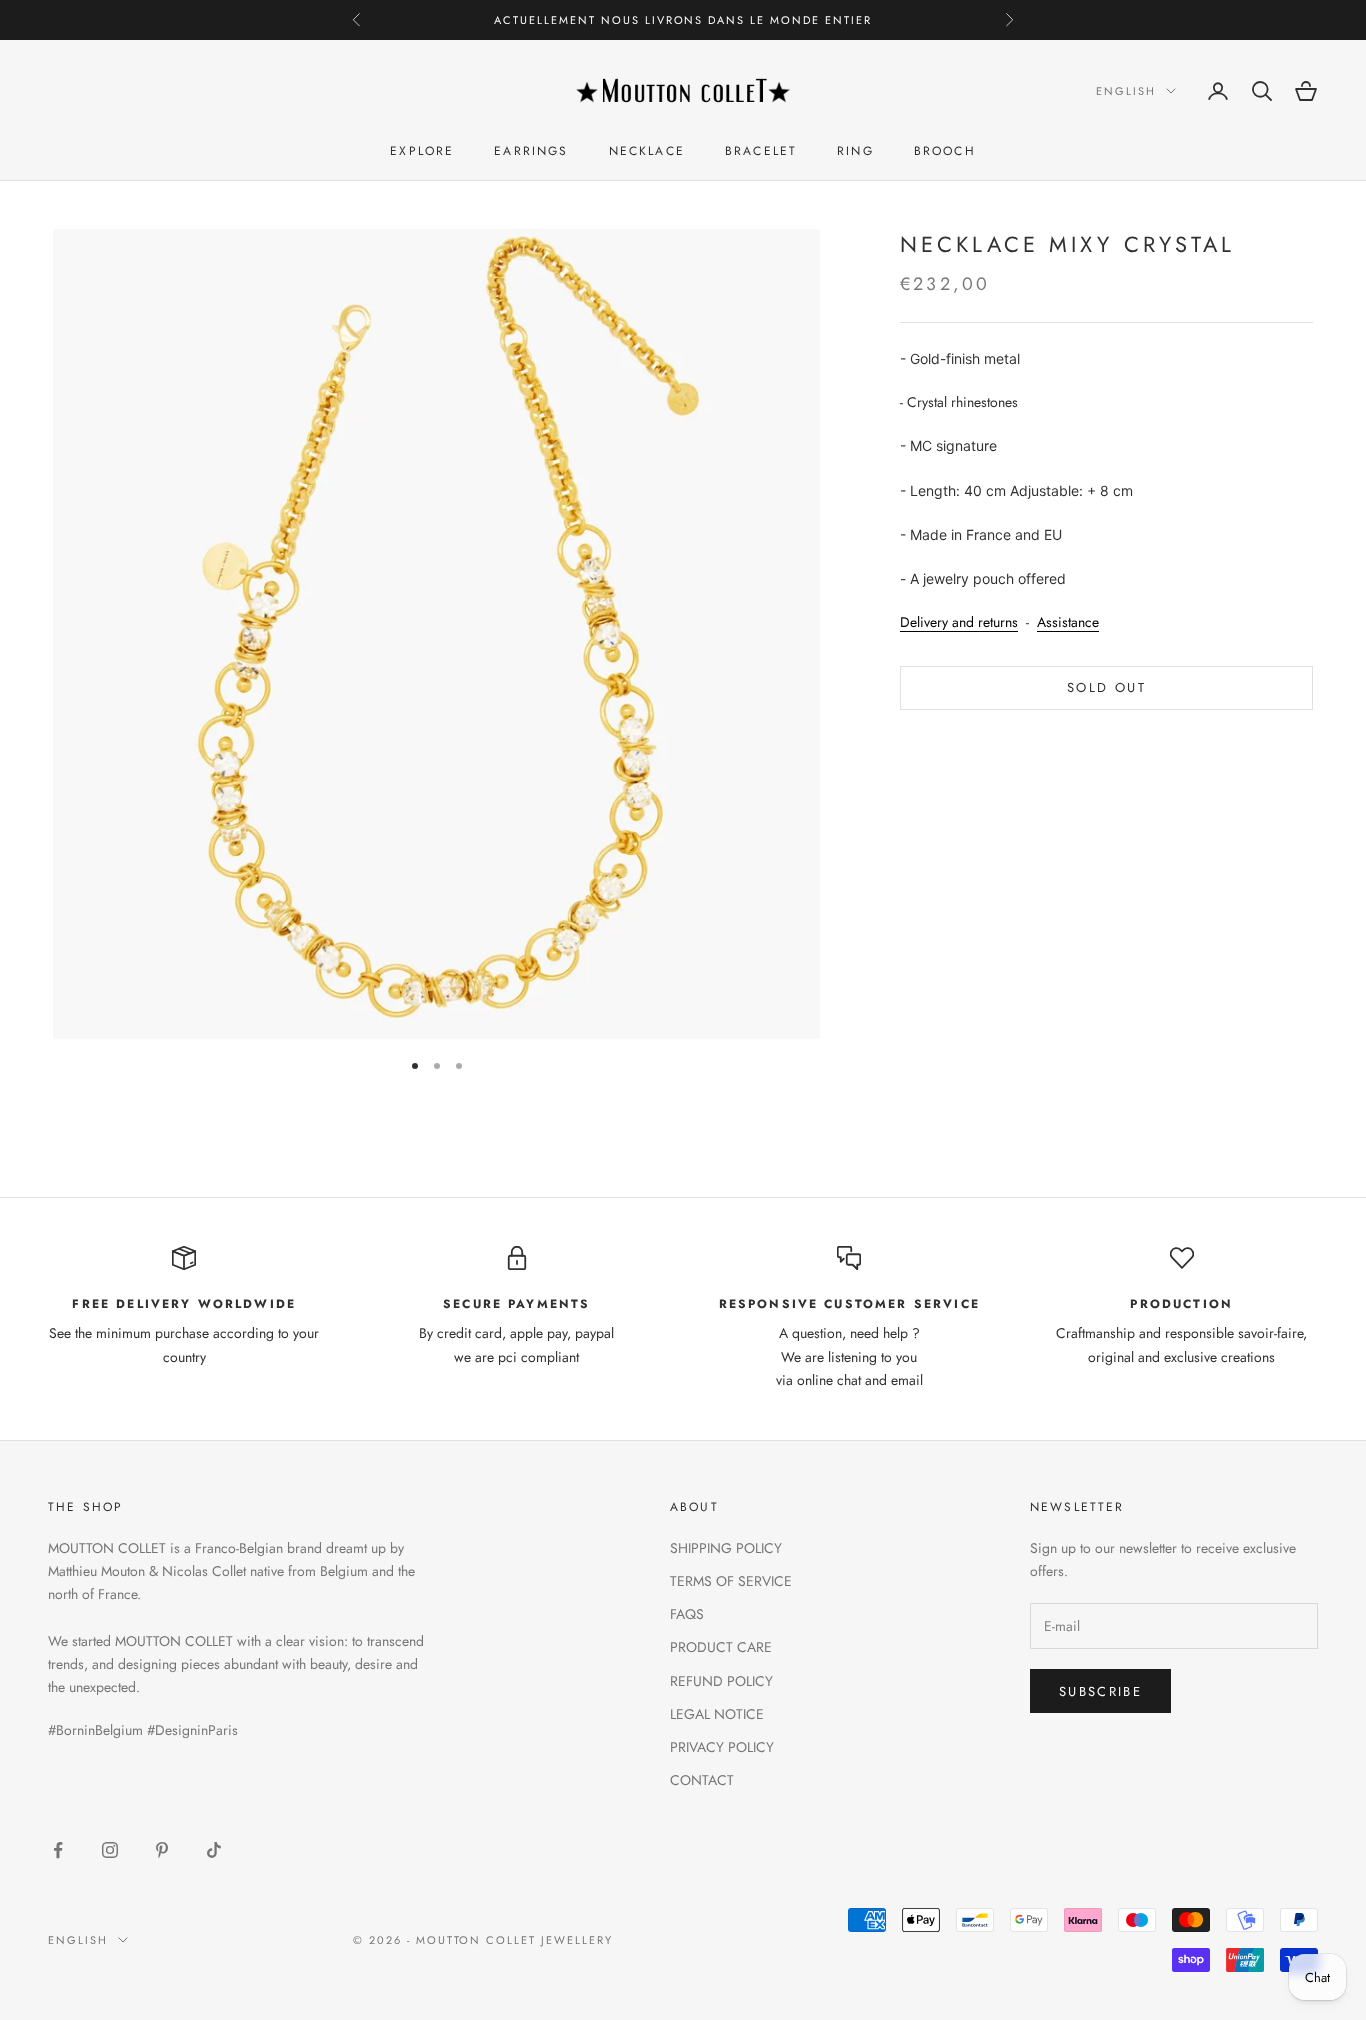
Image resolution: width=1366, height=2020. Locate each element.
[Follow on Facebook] (58, 1850)
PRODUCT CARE (721, 1647)
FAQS (687, 1614)
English (1126, 91)
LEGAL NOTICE (717, 1714)
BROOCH (945, 152)
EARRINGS (531, 152)
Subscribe (1100, 1691)
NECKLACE (647, 152)
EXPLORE (422, 152)
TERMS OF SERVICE (731, 1581)
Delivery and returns (959, 622)
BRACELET (761, 152)
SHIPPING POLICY (726, 1548)
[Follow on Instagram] (110, 1850)
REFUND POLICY (721, 1681)
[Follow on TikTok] (214, 1850)
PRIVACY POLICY (722, 1747)
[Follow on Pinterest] (162, 1850)
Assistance (1068, 622)
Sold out (1106, 688)
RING (855, 152)
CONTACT (702, 1780)
